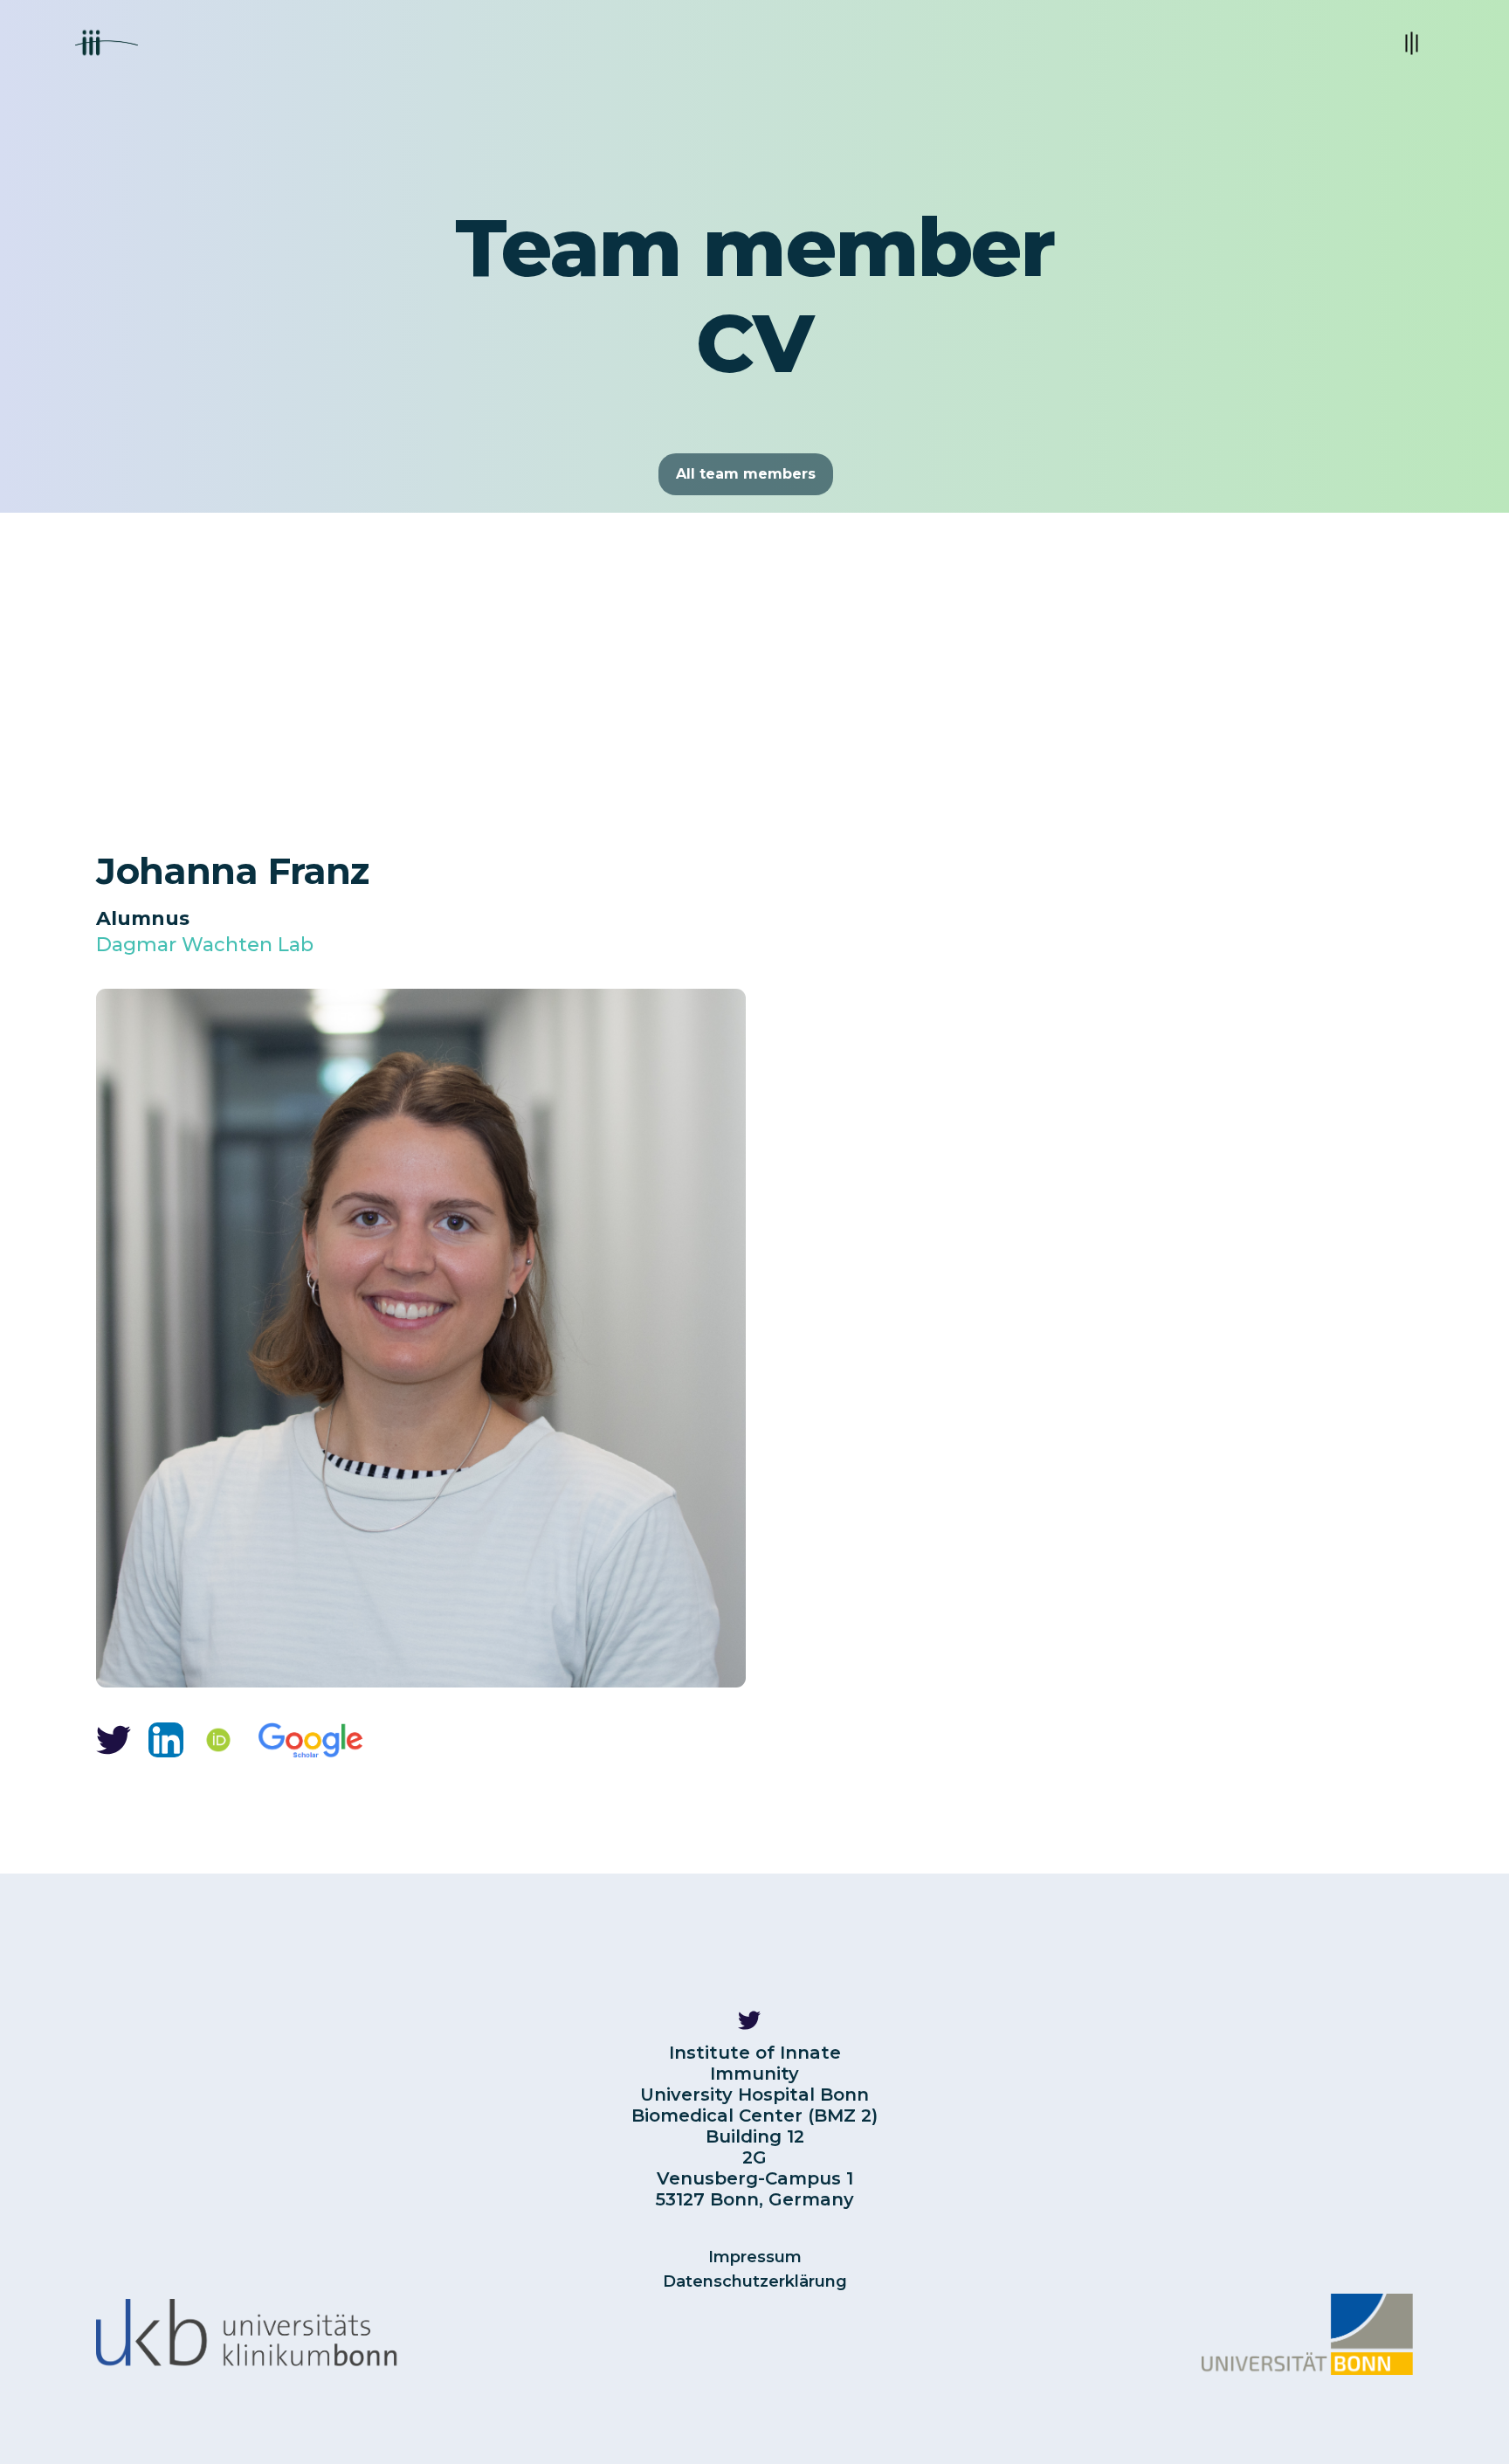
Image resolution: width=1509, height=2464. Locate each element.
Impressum (755, 2257)
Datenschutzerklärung (755, 2281)
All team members (746, 474)
